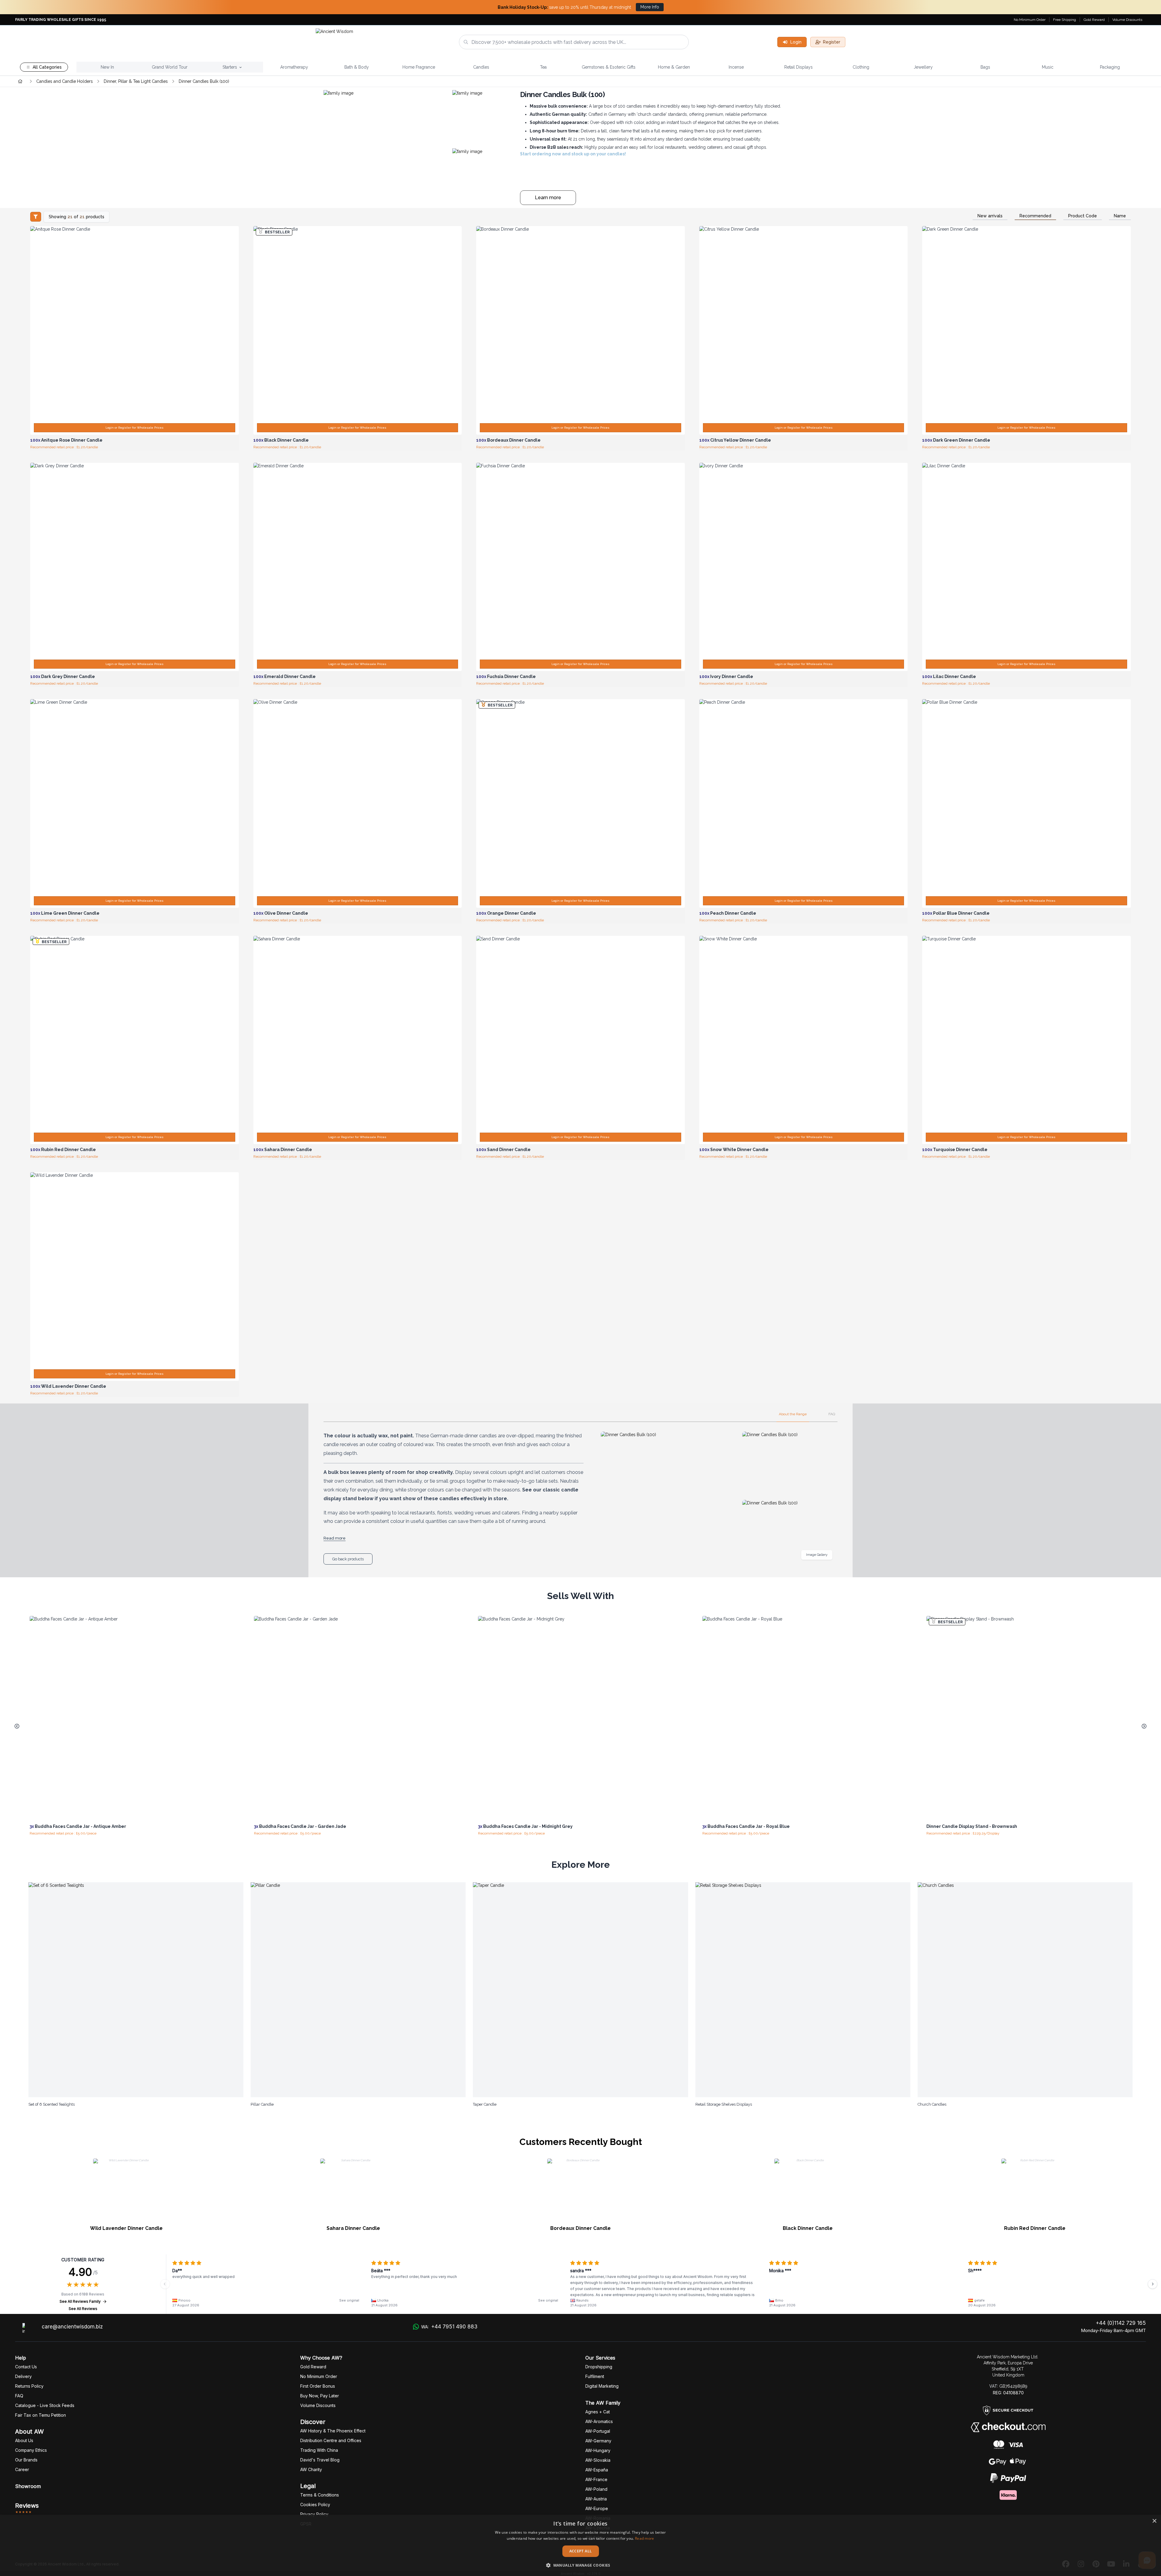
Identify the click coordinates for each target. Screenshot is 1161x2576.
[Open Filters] (36, 217)
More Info (650, 7)
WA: (449, 2327)
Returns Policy (29, 2386)
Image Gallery (817, 1555)
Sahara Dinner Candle (353, 2228)
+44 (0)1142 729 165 (1121, 2323)
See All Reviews (83, 2309)
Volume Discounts (1127, 20)
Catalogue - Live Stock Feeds (45, 2405)
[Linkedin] (1126, 2564)
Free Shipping (1065, 20)
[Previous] (165, 2284)
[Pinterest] (1096, 2564)
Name (1120, 216)
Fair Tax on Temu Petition (41, 2415)
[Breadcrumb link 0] (20, 81)
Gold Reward (1094, 20)
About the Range (793, 1414)
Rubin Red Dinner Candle (1035, 2228)
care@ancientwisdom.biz (72, 2327)
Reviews (27, 2506)
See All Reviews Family (80, 2301)
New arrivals (990, 216)
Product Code (1083, 216)
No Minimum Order (1030, 20)
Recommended (1035, 216)
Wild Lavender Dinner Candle (126, 2228)
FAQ (832, 1414)
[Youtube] (1111, 2564)
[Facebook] (1066, 2564)
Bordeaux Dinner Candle (580, 2228)
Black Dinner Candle (808, 2228)
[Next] (1153, 2284)
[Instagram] (1081, 2564)
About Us (24, 2440)
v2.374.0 (594, 2574)
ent (595, 2376)
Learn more (548, 198)
